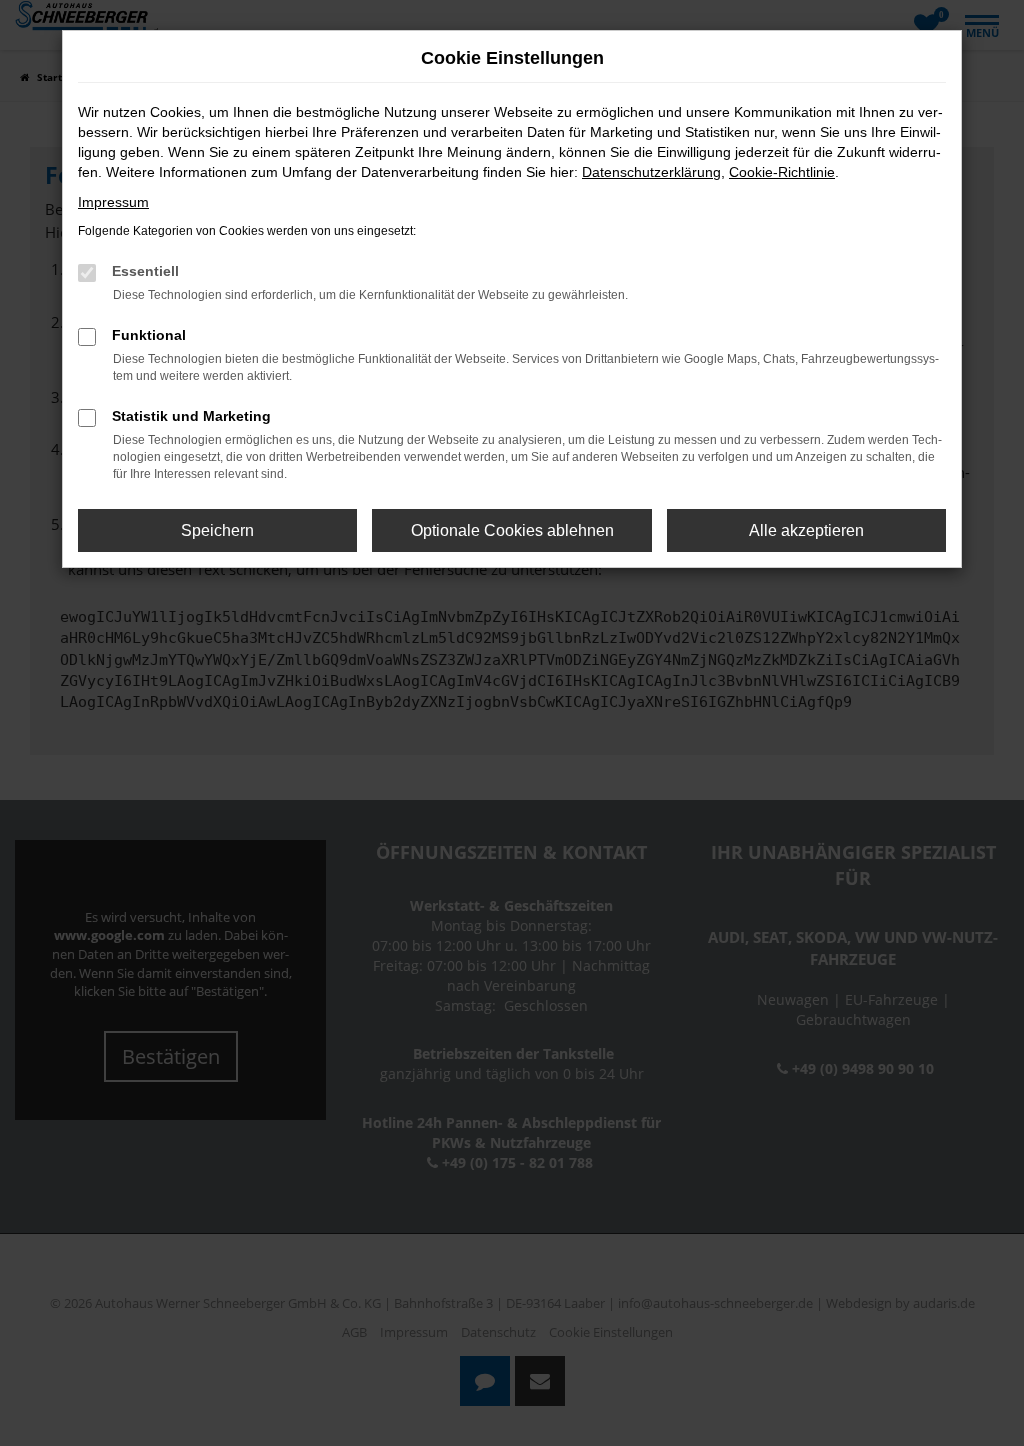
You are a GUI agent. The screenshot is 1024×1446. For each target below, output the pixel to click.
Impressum (113, 202)
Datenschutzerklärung (651, 172)
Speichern (217, 530)
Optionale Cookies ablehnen (512, 530)
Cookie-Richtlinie (782, 172)
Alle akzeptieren (806, 530)
